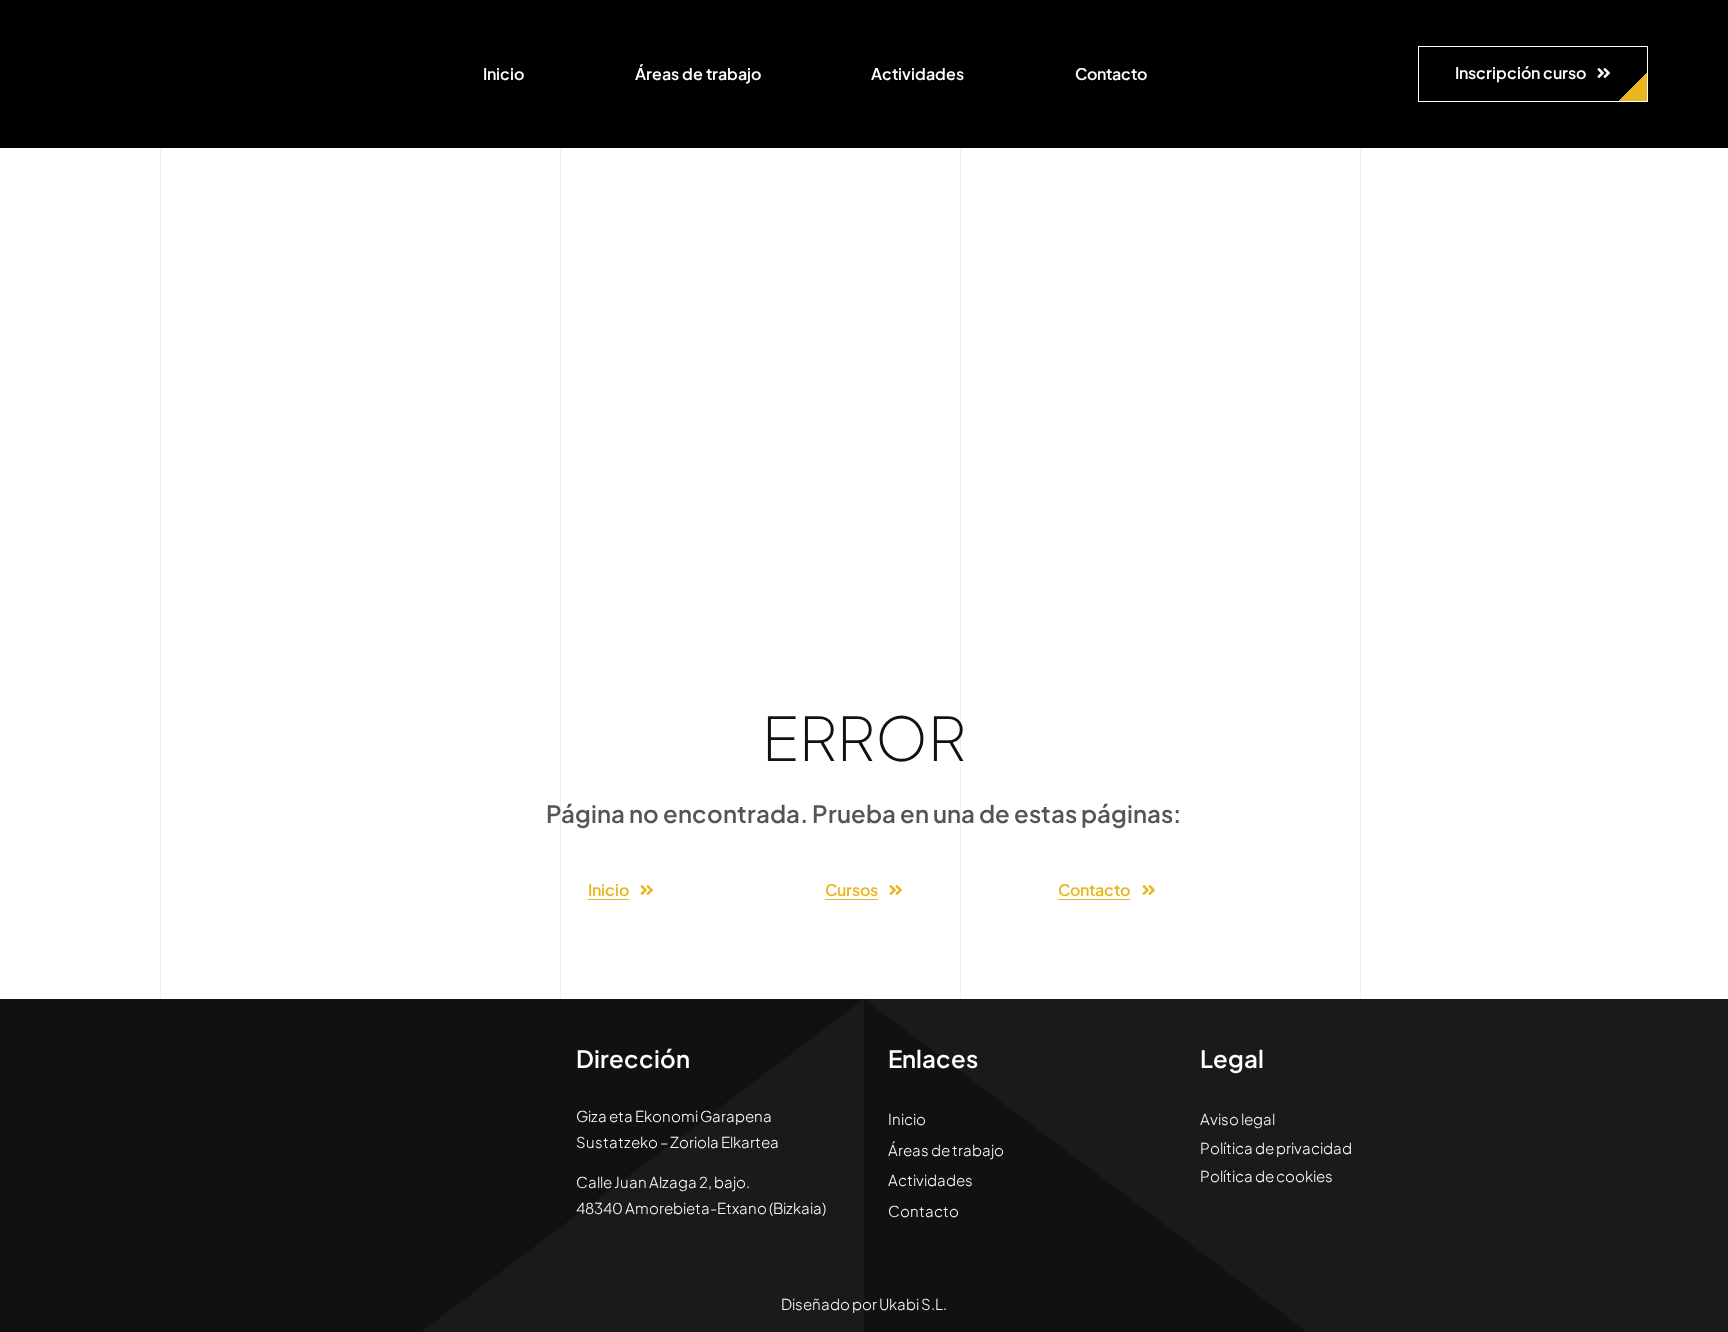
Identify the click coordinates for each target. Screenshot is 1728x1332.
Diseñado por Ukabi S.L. (864, 1303)
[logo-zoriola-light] (130, 30)
